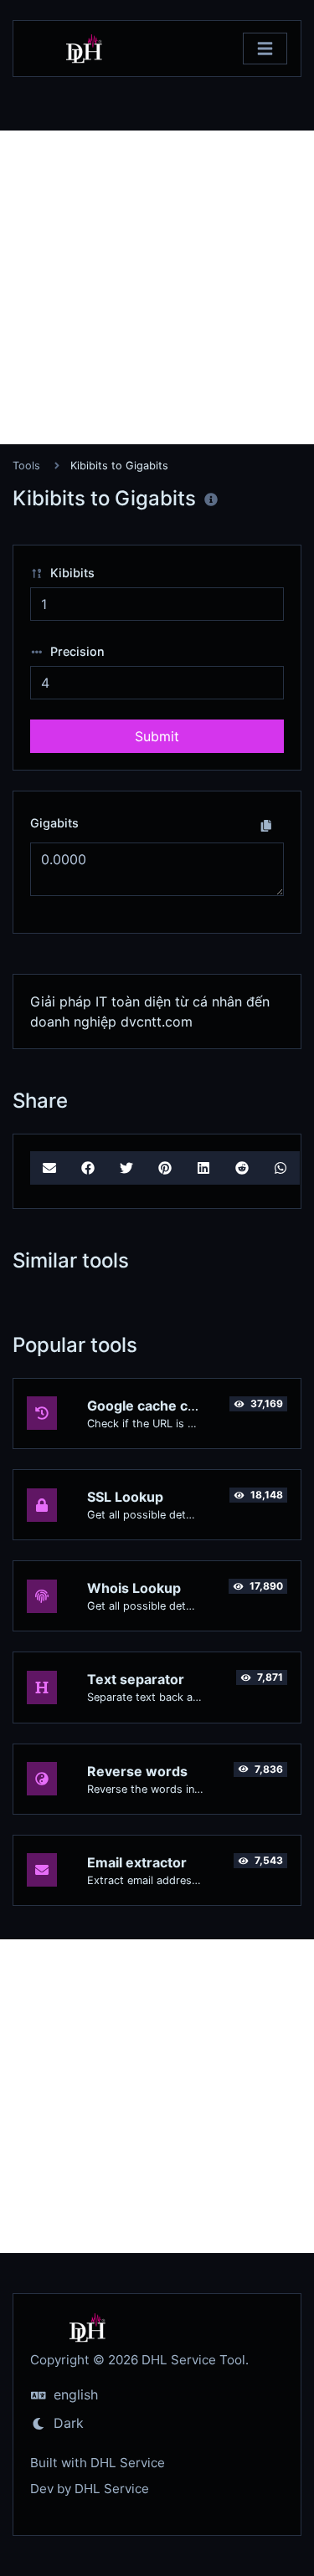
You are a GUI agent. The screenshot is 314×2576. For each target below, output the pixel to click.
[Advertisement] (157, 287)
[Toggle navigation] (265, 49)
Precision (76, 651)
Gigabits (54, 823)
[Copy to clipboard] (266, 825)
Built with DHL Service (98, 2463)
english (74, 2394)
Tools (26, 466)
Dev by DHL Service (90, 2489)
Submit (157, 736)
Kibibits (71, 573)
